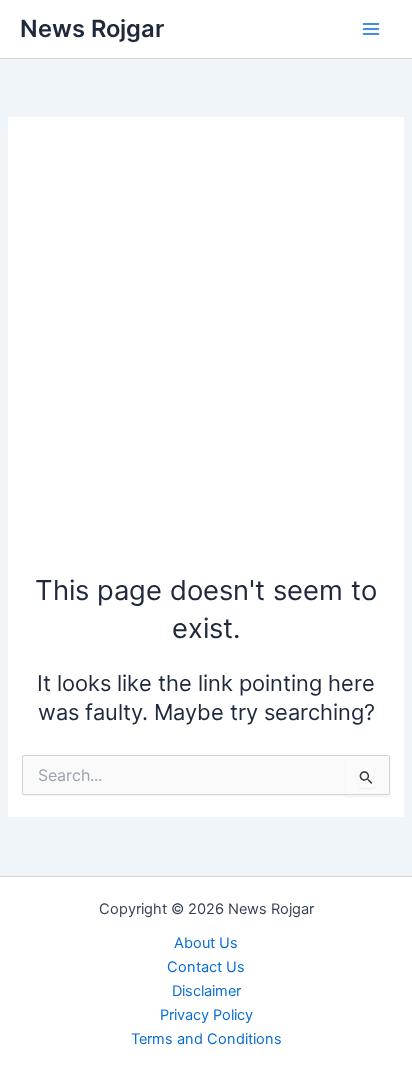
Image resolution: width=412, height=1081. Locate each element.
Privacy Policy (206, 1015)
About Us (206, 943)
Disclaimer (206, 991)
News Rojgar (92, 28)
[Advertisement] (206, 355)
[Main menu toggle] (371, 29)
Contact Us (206, 967)
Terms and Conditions (206, 1039)
